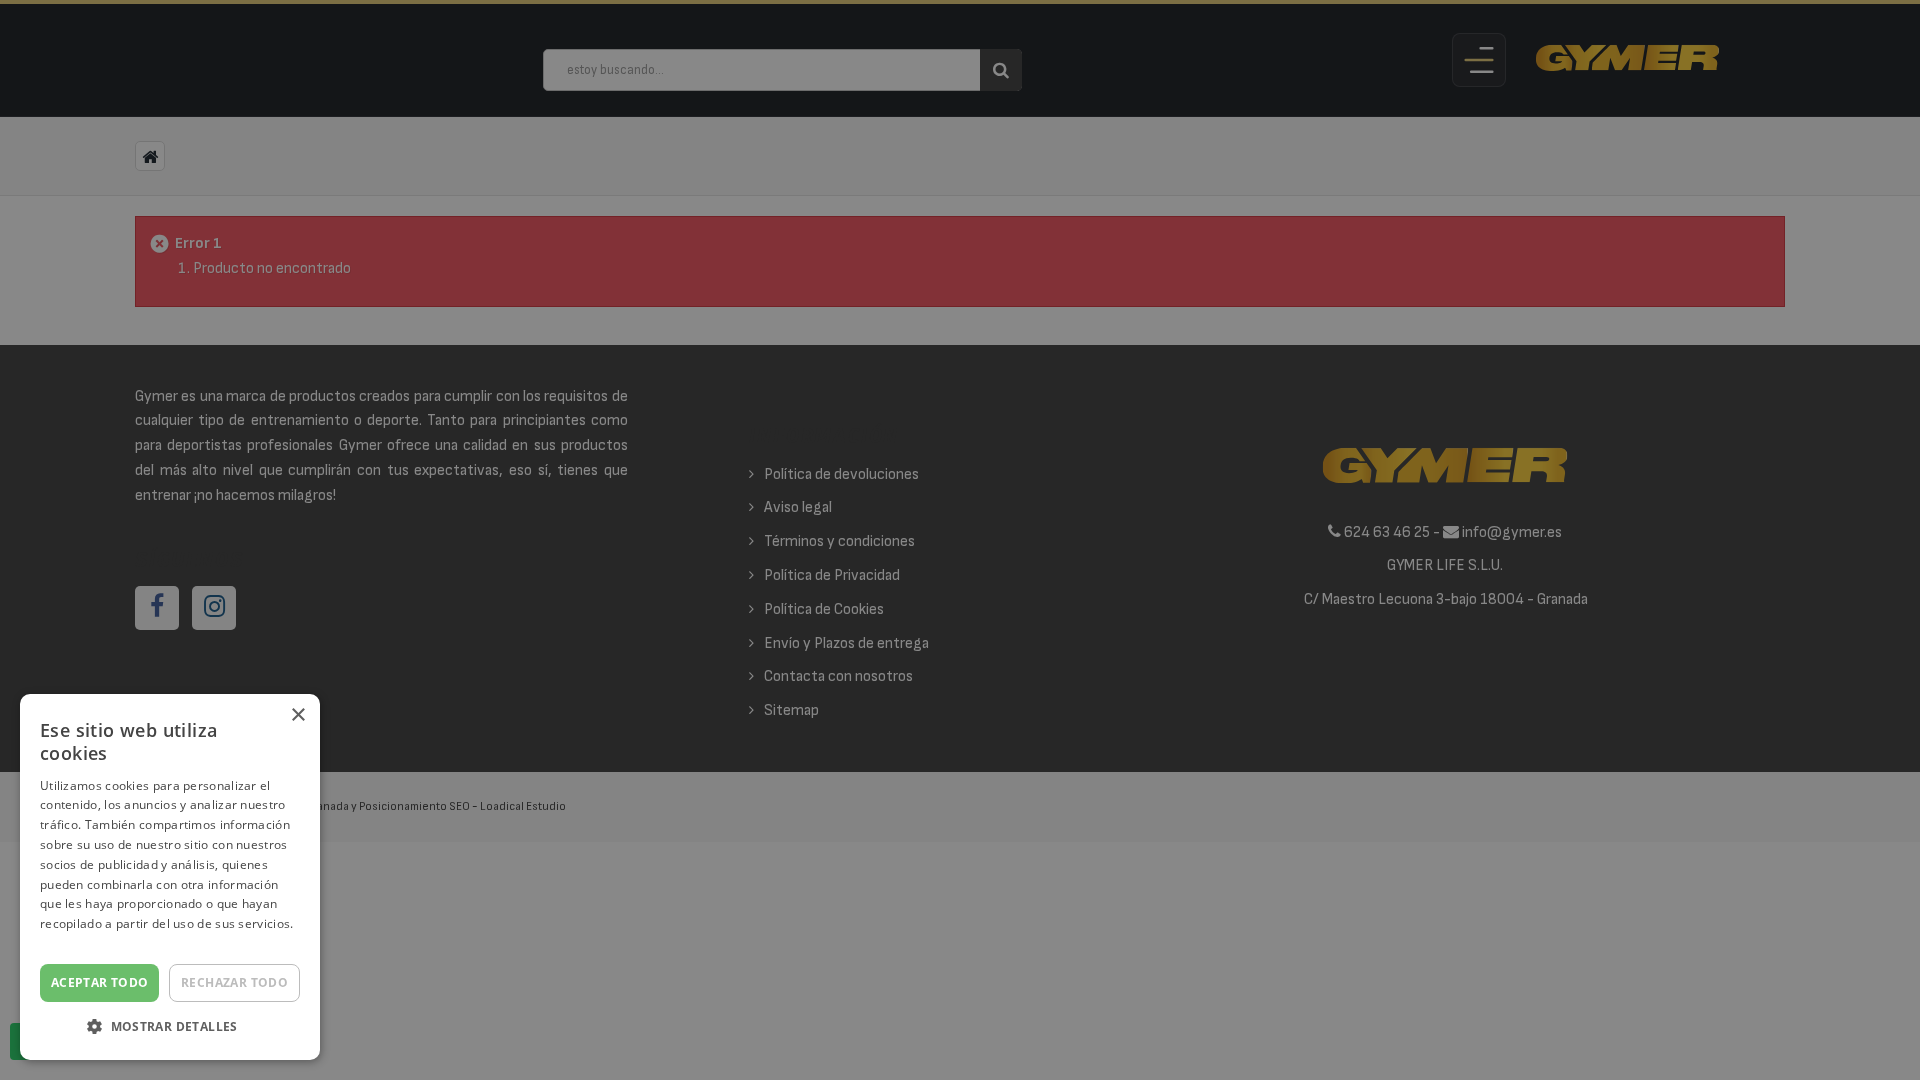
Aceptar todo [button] (100, 982)
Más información (89, 943)
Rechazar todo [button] (234, 982)
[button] (170, 1027)
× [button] (297, 715)
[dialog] (960, 540)
